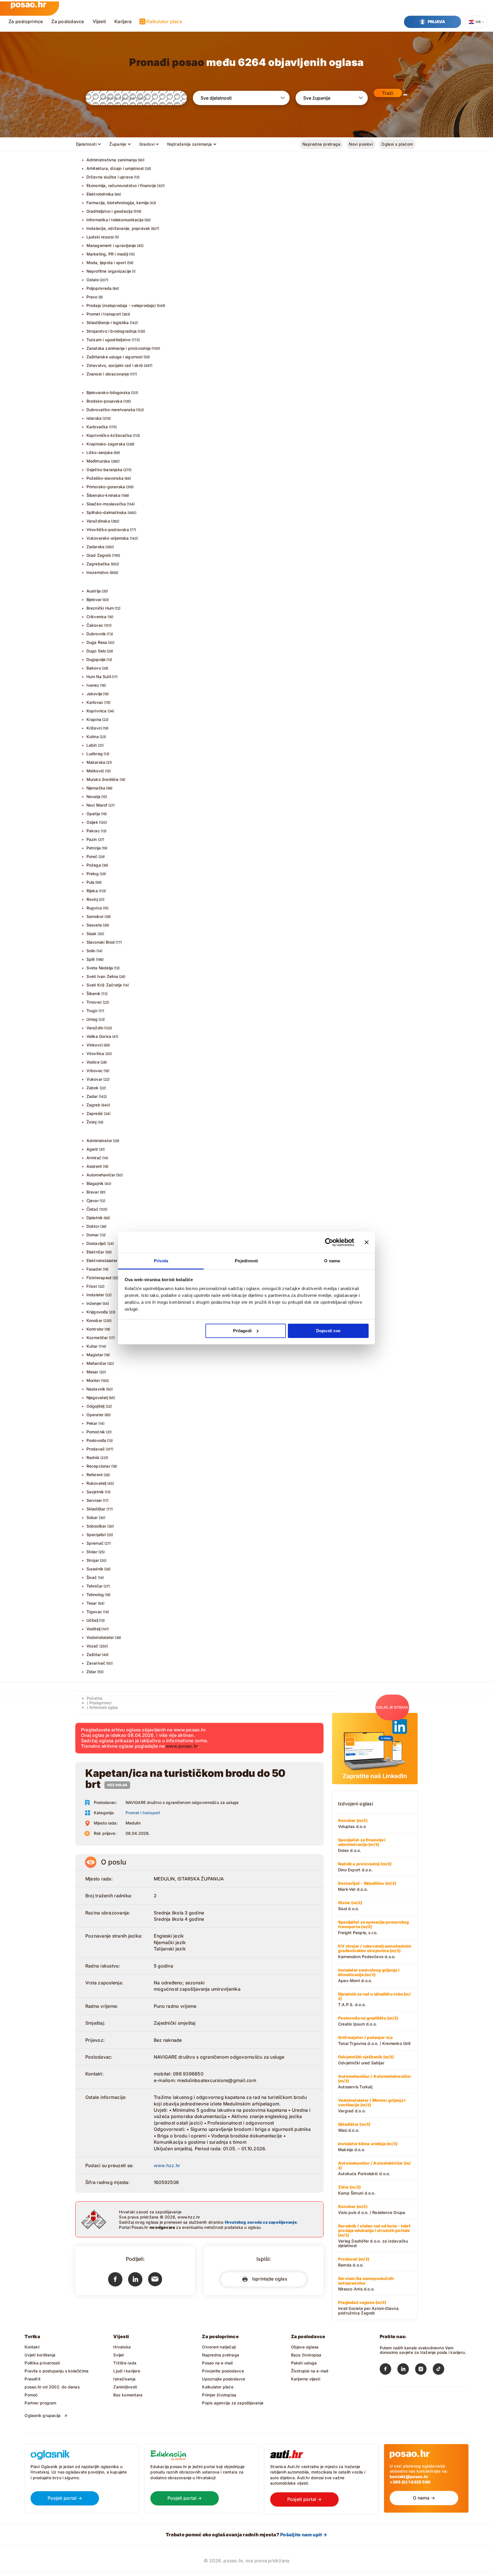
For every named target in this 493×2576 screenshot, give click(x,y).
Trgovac (94, 1612)
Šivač (92, 1577)
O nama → (424, 2498)
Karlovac (95, 702)
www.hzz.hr (167, 2165)
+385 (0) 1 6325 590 (410, 2482)
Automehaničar (101, 1175)
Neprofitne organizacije (109, 271)
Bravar (93, 1192)
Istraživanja (124, 2379)
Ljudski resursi (100, 237)
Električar (95, 1252)
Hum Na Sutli (99, 677)
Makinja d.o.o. (368, 2147)
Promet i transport (104, 314)
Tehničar (95, 1586)
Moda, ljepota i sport (106, 263)
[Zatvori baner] (367, 1242)
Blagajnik (95, 1183)
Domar (93, 1235)
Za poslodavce (68, 21)
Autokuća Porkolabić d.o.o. (374, 2168)
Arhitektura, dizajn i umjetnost (115, 168)
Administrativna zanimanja (112, 160)
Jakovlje (94, 694)
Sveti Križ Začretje (104, 985)
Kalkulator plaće (164, 21)
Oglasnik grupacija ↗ (46, 2415)
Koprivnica (97, 711)
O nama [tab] (332, 1261)
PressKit (33, 2379)
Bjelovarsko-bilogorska (108, 392)
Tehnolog (95, 1595)
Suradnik (95, 1569)
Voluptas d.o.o (353, 1823)
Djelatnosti (86, 144)
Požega (94, 865)
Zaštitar (94, 1654)
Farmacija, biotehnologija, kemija (118, 203)
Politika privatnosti (42, 2363)
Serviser (94, 1500)
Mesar (92, 1372)
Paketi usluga (304, 2363)
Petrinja (94, 848)
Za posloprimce (26, 21)
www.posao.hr (182, 1746)
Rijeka (92, 891)
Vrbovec (95, 1071)
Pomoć (31, 2395)
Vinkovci (95, 1045)
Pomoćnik (96, 1432)
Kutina (93, 737)
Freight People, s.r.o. (373, 1927)
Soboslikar (96, 1526)
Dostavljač (96, 1243)
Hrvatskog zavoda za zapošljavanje (261, 2222)
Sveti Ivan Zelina (102, 976)
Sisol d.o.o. (350, 1906)
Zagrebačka (98, 564)
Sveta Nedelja (100, 968)
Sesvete (94, 925)
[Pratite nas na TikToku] (442, 2370)
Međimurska (98, 461)
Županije (118, 144)
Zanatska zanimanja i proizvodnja (119, 348)
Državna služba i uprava (110, 177)
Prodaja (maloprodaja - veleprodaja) (121, 305)
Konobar (94, 1320)
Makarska (96, 762)
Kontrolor (95, 1329)
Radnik (93, 1457)
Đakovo (94, 668)
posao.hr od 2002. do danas (52, 2387)
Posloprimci (100, 1703)
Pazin (92, 839)
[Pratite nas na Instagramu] (424, 2370)
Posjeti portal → (65, 2498)
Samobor (95, 916)
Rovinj (92, 899)
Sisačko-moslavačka (106, 504)
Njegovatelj (97, 1397)
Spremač (95, 1543)
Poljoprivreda (99, 288)
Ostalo (93, 280)
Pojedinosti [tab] (246, 1261)
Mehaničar (97, 1363)
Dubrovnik (96, 634)
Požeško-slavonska (105, 478)
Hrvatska (122, 2347)
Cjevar (93, 1200)
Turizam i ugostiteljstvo (109, 340)
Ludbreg (95, 754)
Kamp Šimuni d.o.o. (357, 2190)
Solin (91, 951)
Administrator (99, 1141)
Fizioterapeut (99, 1278)
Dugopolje (96, 659)
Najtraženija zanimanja (189, 144)
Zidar (91, 1672)
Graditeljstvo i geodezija (110, 211)
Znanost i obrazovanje (108, 374)
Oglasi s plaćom (397, 144)
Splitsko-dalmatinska (107, 512)
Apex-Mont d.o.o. (369, 1975)
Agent (92, 1149)
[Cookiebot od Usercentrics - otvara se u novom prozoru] (329, 1242)
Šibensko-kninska (103, 495)
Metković (95, 771)
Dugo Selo (96, 651)
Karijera (123, 21)
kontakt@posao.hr (409, 2476)
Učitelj (92, 1620)
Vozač (92, 1646)
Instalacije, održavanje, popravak (118, 228)
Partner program (40, 2403)
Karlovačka (97, 427)
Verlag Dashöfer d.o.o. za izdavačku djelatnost (375, 2236)
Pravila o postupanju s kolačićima (56, 2371)
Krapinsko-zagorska (106, 444)
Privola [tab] (161, 1261)
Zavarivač (96, 1663)
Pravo (92, 297)
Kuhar (92, 1346)
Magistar (95, 1355)
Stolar (92, 1552)
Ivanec (93, 685)
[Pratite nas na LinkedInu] (406, 2370)
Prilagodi (242, 1331)
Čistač (92, 1209)
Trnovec (94, 1002)
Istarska (94, 418)
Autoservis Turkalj (375, 2081)
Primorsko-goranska (106, 487)
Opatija (93, 814)
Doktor (93, 1226)
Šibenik (93, 993)
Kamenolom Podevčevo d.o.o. (375, 1951)
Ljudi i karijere (127, 2371)
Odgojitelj (96, 1406)
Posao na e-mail (217, 2363)
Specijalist (96, 1535)
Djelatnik (95, 1218)
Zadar (92, 1096)
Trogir (92, 1011)
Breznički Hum (100, 608)
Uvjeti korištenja (40, 2355)
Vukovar (94, 1079)
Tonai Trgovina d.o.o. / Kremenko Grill (374, 2040)
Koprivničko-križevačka (109, 435)
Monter (93, 1380)
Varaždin (95, 1028)
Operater (95, 1415)
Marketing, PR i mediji (107, 254)
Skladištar (96, 1509)
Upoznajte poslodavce (224, 2379)
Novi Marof (97, 805)
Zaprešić (95, 1113)
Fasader (94, 1269)
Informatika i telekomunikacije (115, 220)
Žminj (92, 1122)
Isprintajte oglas (268, 2279)
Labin (92, 745)
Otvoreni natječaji (219, 2347)
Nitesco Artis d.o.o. (366, 2284)
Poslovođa (96, 1440)
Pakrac (93, 831)
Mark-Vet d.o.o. (367, 1886)
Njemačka (96, 788)
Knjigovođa (97, 1312)
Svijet (119, 2355)
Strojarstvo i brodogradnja (112, 331)
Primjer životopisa (219, 2395)
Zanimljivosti (125, 2387)
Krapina (94, 719)
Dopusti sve (328, 1331)
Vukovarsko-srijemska (108, 538)
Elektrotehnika (100, 194)
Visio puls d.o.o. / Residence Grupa (372, 2209)
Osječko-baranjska (105, 470)
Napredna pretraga (321, 144)
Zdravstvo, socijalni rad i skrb (115, 365)
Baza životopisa (306, 2355)
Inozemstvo (98, 572)
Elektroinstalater (102, 1260)
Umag (92, 1019)
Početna (95, 1698)
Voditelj (94, 1629)
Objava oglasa (305, 2347)
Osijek (92, 822)
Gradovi (147, 144)
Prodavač (96, 1449)
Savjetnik (95, 1492)
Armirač (94, 1158)
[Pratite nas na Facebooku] (389, 2370)
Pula (91, 882)
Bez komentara (128, 2395)
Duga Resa (97, 642)
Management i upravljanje (111, 245)
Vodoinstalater (100, 1637)
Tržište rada (125, 2363)
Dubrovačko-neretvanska (111, 410)
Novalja (93, 796)
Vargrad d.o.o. (372, 2105)
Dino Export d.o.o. (365, 1867)
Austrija (94, 591)
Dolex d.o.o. (362, 1845)
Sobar (92, 1517)
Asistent (94, 1166)
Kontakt (32, 2347)
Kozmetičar (97, 1338)
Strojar (93, 1560)
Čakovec (95, 625)
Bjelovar (94, 599)
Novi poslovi (361, 144)
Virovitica (95, 1053)
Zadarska (96, 547)
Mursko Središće (103, 779)
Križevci (94, 728)
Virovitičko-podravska (108, 530)
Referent (95, 1475)
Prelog (93, 874)
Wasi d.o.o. (354, 2127)
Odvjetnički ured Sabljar (366, 2060)
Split (91, 959)
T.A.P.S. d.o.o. (374, 1999)
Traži (388, 93)
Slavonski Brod (101, 942)
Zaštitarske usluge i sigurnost (115, 357)
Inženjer (94, 1303)
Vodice (93, 1062)
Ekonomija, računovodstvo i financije (121, 185)
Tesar (92, 1603)
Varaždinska (98, 521)
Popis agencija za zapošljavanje (233, 2403)
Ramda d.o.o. (354, 2262)
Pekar (92, 1423)
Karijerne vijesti (306, 2379)
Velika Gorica (99, 1036)
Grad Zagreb (99, 555)
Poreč (92, 856)
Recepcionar (98, 1466)
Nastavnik (96, 1389)
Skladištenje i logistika (108, 322)
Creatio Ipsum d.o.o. (368, 2021)
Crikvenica (97, 617)
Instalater (95, 1295)
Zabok (93, 1088)
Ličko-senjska (100, 452)
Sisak (92, 934)
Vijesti (99, 21)
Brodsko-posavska (104, 401)
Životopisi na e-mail (310, 2371)
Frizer (92, 1286)
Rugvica (94, 908)
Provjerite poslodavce (223, 2371)
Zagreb (93, 1105)
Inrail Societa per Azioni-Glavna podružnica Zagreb (368, 2308)
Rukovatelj (96, 1483)
